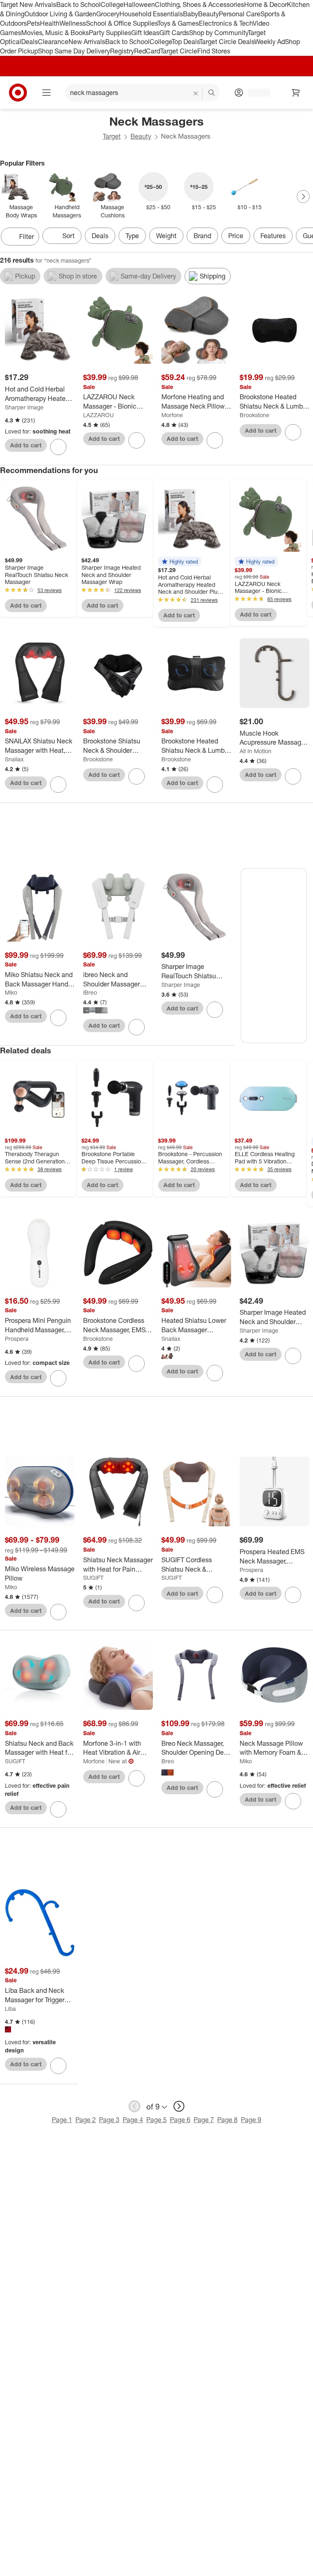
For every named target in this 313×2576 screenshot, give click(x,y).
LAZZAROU (98, 415)
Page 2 (86, 2120)
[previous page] (134, 2106)
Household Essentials (151, 14)
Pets (33, 23)
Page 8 (227, 2120)
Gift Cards (174, 33)
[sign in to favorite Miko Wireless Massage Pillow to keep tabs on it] (58, 1612)
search (212, 93)
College (112, 4)
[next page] (179, 2106)
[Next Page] (303, 197)
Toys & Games (178, 23)
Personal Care (240, 14)
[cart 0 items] (296, 93)
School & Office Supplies (122, 23)
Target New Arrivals (28, 4)
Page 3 (109, 2120)
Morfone (172, 415)
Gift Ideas (145, 33)
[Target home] (18, 93)
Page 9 (251, 2120)
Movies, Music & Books (55, 33)
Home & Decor (266, 4)
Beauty (208, 14)
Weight (166, 236)
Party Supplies (110, 33)
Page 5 (156, 2120)
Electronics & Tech (226, 23)
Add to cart (26, 445)
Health (50, 23)
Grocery (108, 14)
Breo (168, 1761)
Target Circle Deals (227, 42)
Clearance (53, 42)
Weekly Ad (270, 42)
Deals (30, 42)
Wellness (73, 23)
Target (112, 136)
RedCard (147, 51)
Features (273, 236)
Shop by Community (218, 33)
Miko (11, 992)
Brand (202, 236)
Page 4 (133, 2120)
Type (132, 236)
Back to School (78, 4)
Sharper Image (24, 407)
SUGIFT (93, 1578)
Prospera (17, 1339)
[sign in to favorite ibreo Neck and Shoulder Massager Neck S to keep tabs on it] (137, 1027)
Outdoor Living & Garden (60, 14)
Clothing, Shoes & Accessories (199, 4)
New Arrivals (87, 42)
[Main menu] (46, 93)
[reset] (196, 93)
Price (236, 236)
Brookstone (255, 415)
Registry (122, 51)
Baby (191, 14)
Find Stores (214, 51)
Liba (10, 2009)
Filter (26, 237)
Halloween (139, 4)
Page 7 (204, 2120)
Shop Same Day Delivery (74, 51)
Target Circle (179, 51)
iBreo (90, 992)
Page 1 (62, 2120)
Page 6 (180, 2120)
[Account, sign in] (255, 93)
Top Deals (185, 42)
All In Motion (256, 751)
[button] (180, 562)
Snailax (14, 759)
